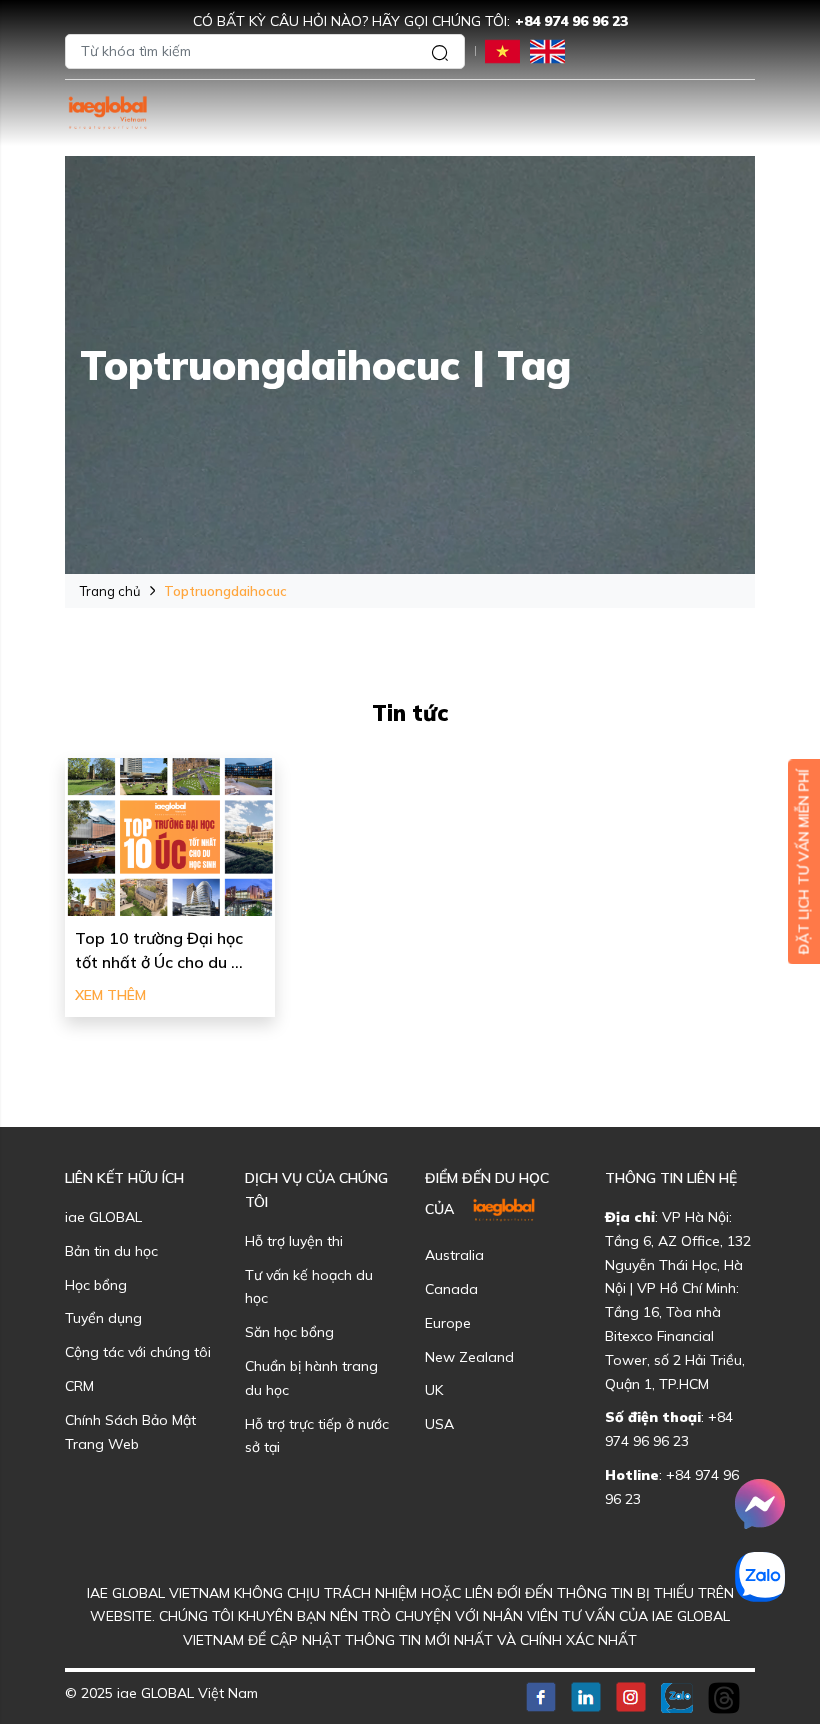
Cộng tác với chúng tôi (138, 1352)
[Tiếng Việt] (502, 49)
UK (434, 1390)
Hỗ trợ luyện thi (294, 1241)
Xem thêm (110, 995)
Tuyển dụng (103, 1318)
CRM (79, 1386)
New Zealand (469, 1357)
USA (439, 1424)
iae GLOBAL (103, 1217)
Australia (454, 1255)
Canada (451, 1289)
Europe (448, 1323)
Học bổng (96, 1285)
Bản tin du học (111, 1251)
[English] (547, 49)
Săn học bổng (289, 1332)
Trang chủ (110, 591)
